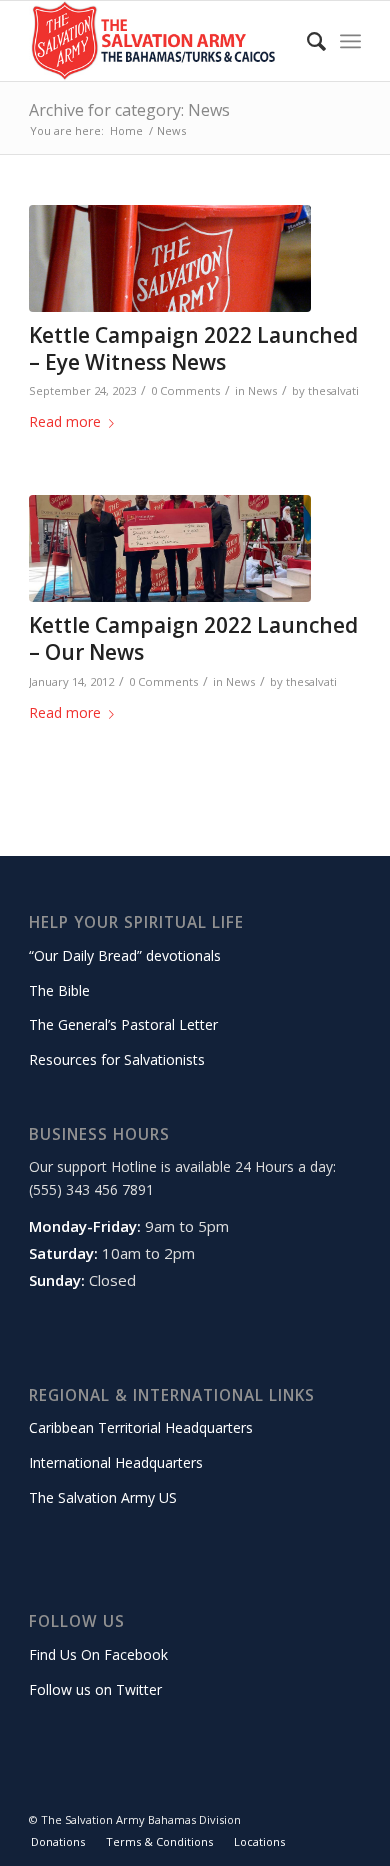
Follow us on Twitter (95, 1689)
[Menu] (350, 41)
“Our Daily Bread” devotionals (125, 955)
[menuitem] (306, 41)
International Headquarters (116, 1462)
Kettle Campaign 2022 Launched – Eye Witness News (193, 348)
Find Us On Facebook (98, 1654)
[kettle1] (170, 548)
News (262, 390)
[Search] (306, 41)
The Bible (59, 990)
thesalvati (333, 390)
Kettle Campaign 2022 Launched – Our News (193, 638)
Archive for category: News (129, 110)
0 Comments (185, 390)
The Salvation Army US (103, 1497)
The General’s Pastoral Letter (123, 1024)
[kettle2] (170, 258)
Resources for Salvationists (117, 1059)
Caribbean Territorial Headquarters (141, 1427)
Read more (65, 421)
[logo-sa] (161, 41)
